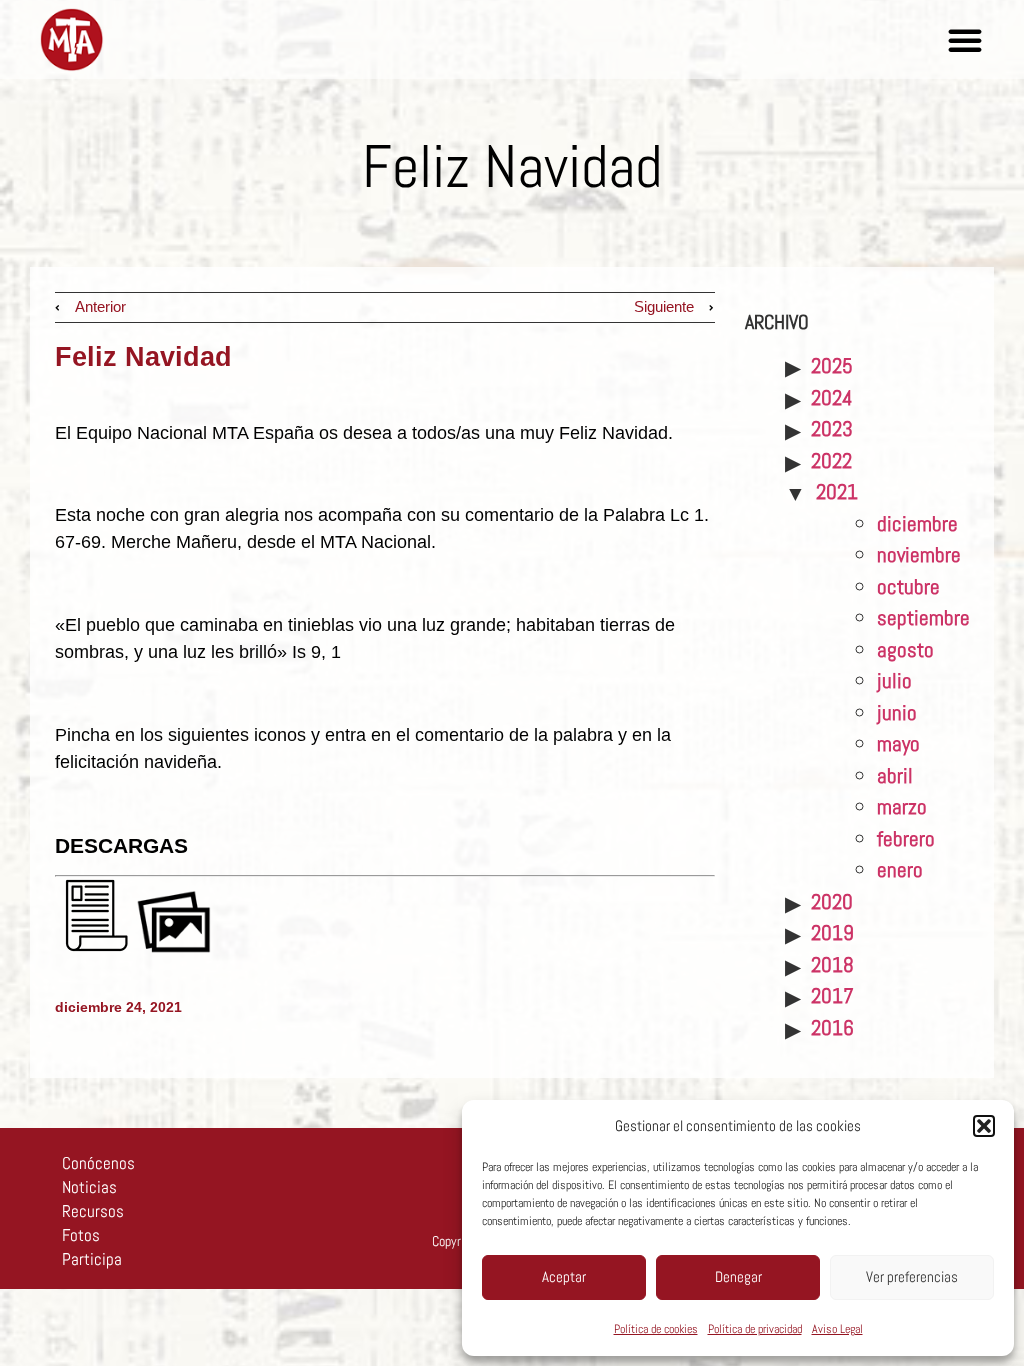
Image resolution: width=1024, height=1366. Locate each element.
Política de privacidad (755, 1329)
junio (897, 712)
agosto (905, 649)
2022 (831, 460)
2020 (832, 901)
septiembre (923, 617)
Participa (92, 1259)
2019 (832, 932)
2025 (832, 365)
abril (895, 775)
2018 (832, 964)
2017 (832, 995)
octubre (908, 586)
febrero (906, 838)
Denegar (738, 1276)
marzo (902, 806)
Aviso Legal (837, 1329)
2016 (832, 1027)
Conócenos (98, 1163)
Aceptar (564, 1276)
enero (900, 869)
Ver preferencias (912, 1276)
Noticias (89, 1187)
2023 (832, 428)
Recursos (93, 1211)
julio (894, 680)
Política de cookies (656, 1329)
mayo (898, 743)
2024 (832, 397)
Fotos (81, 1235)
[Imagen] (174, 948)
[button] (984, 1126)
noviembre (919, 554)
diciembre (917, 523)
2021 (837, 491)
